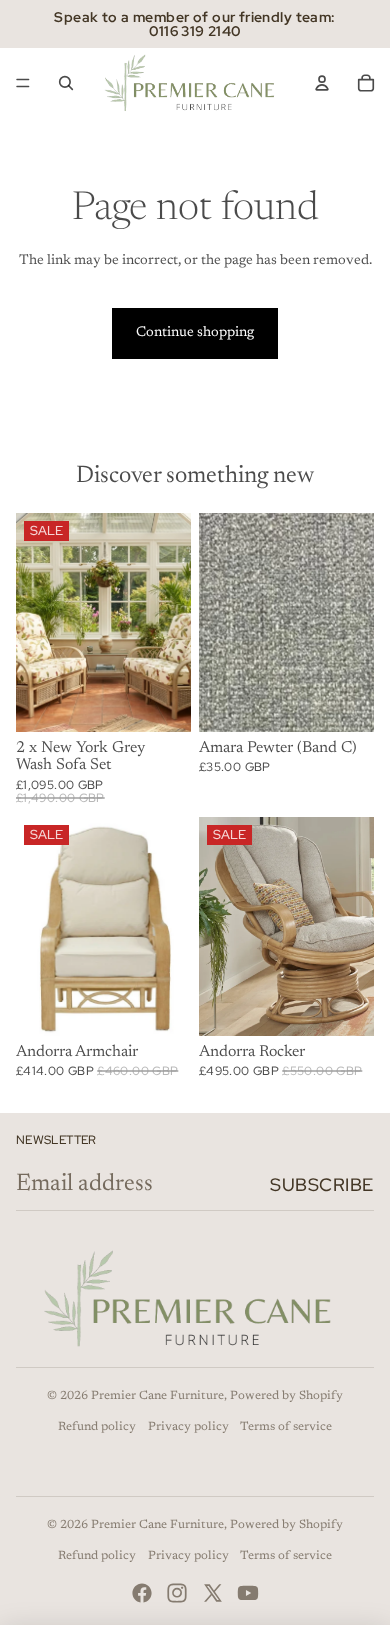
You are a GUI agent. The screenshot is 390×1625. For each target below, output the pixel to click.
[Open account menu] (322, 83)
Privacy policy (188, 1427)
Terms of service (286, 1427)
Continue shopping (195, 333)
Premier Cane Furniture (157, 1396)
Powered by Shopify (286, 1396)
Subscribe (322, 1184)
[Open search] (66, 83)
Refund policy (97, 1427)
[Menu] (23, 83)
